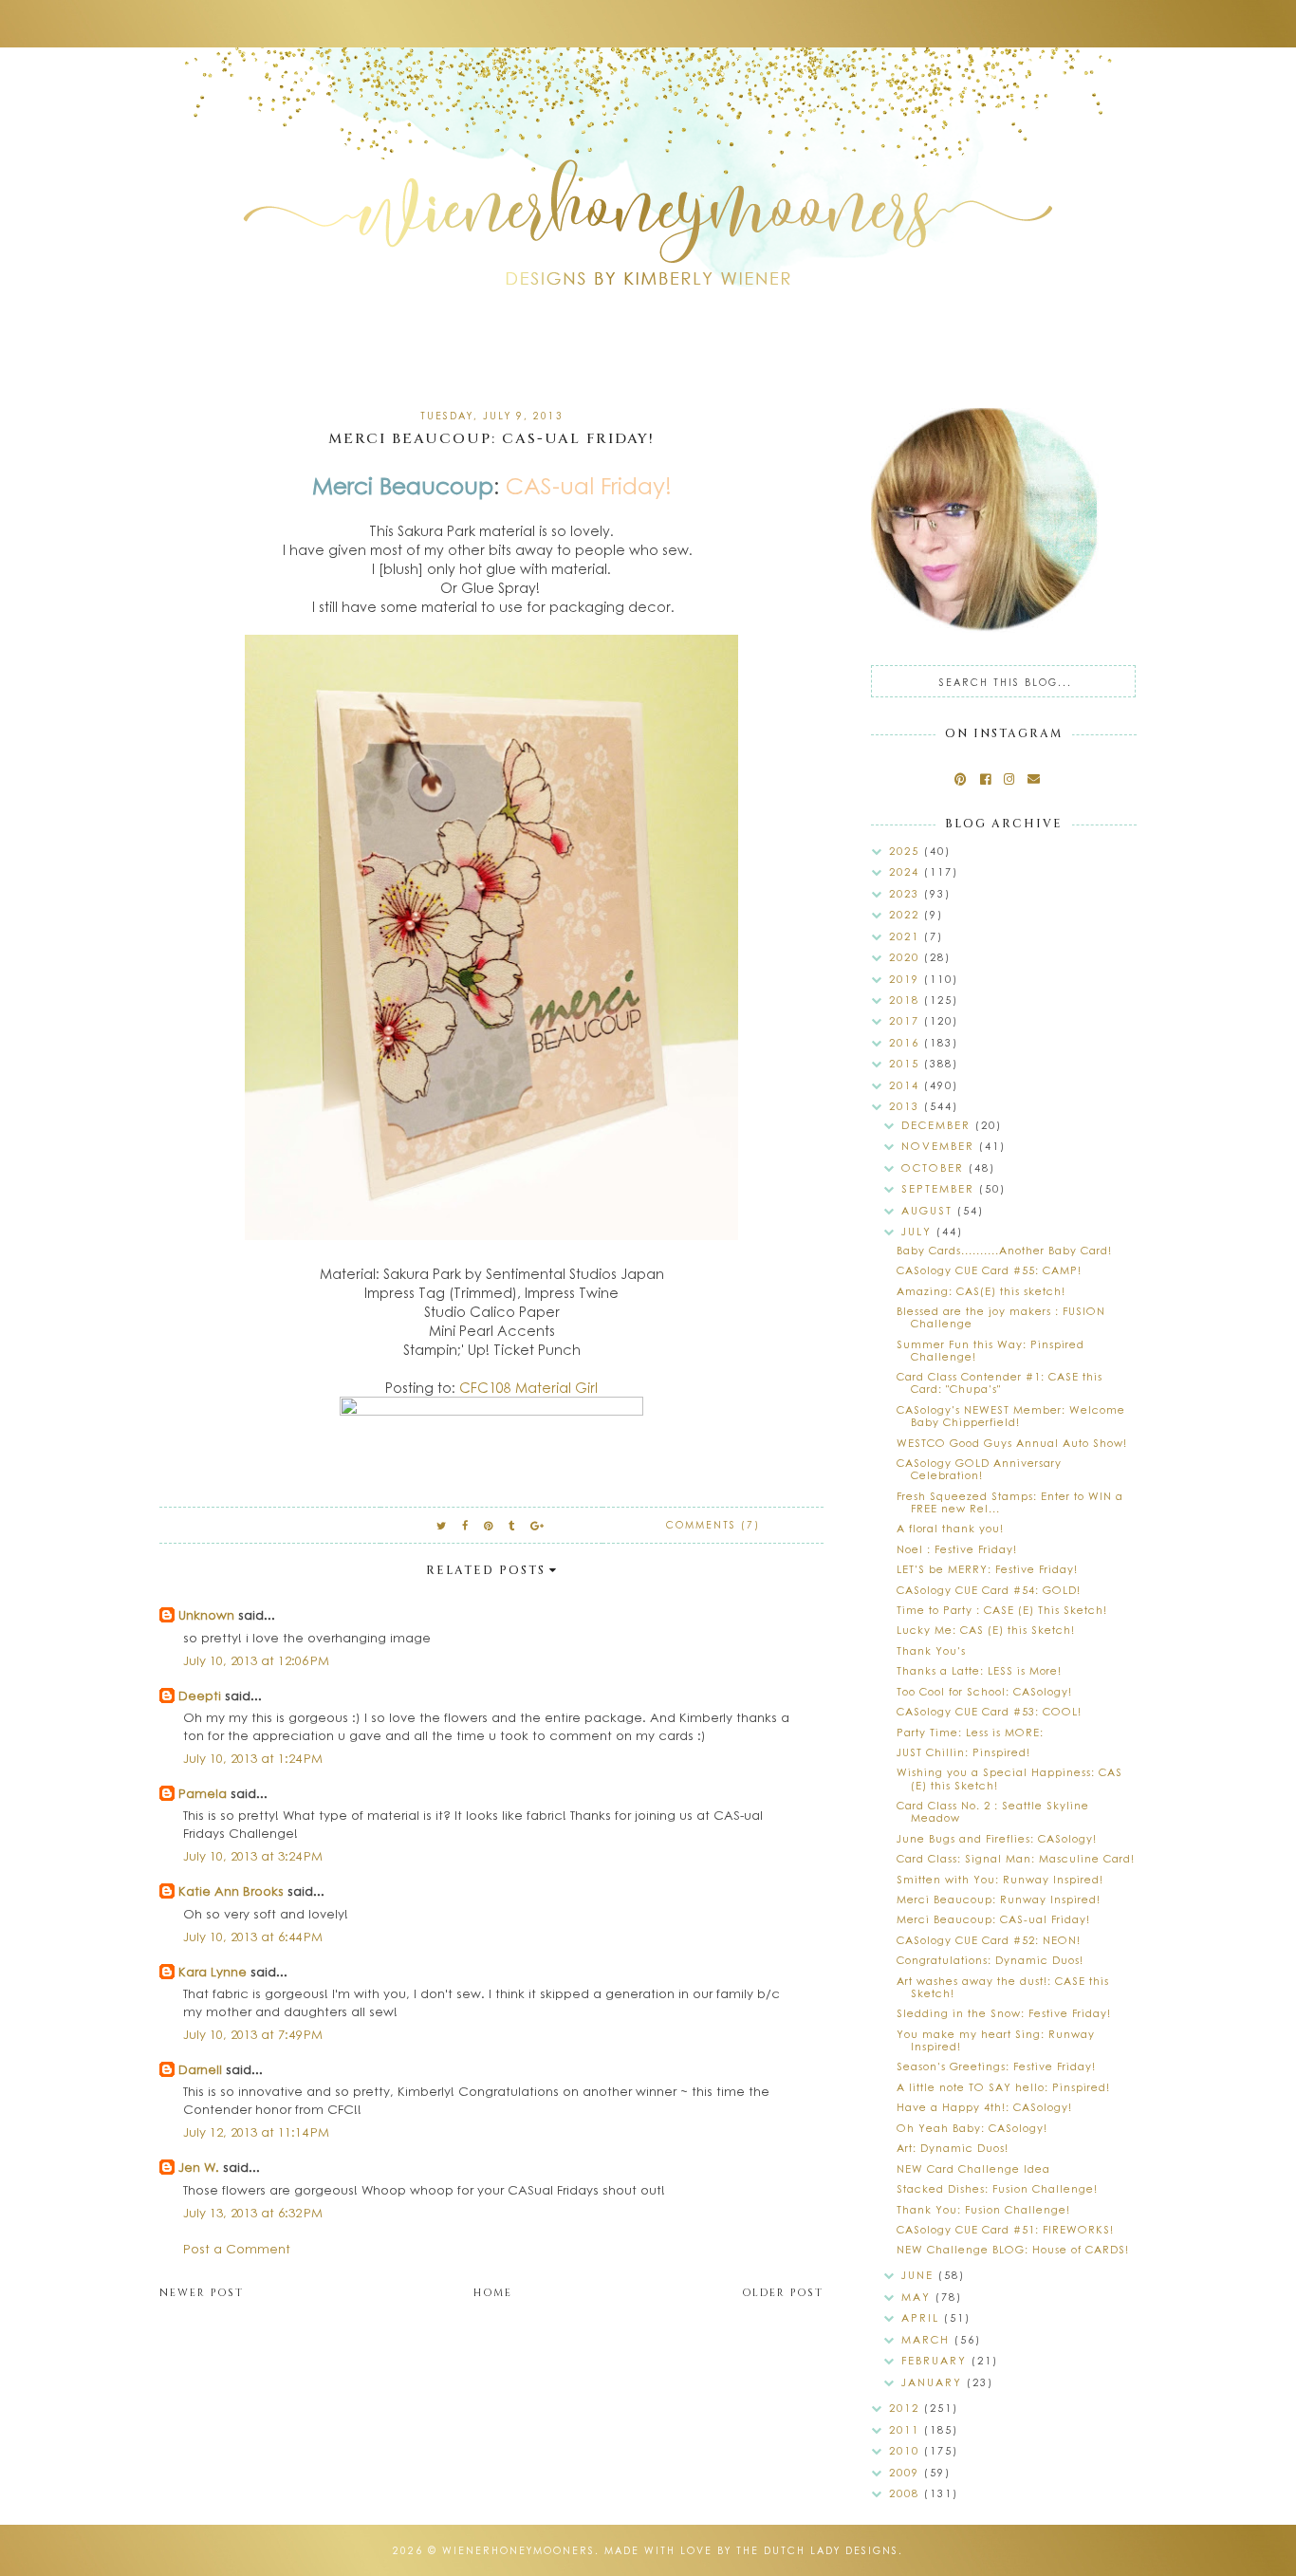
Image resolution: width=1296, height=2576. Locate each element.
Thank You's (931, 1650)
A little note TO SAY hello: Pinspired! (1003, 2087)
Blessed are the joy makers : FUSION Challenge (1001, 1317)
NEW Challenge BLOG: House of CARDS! (1013, 2249)
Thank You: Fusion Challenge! (983, 2209)
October (935, 1168)
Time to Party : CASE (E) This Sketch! (1002, 1610)
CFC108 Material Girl (528, 1387)
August (929, 1210)
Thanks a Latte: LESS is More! (979, 1670)
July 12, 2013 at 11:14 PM (256, 2131)
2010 (907, 2450)
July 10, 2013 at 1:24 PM (253, 1758)
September (940, 1188)
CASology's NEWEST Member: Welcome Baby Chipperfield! (1011, 1416)
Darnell (200, 2069)
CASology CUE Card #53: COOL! (989, 1711)
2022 (907, 914)
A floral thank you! (950, 1528)
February (936, 2360)
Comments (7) (713, 1525)
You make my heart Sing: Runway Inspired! (996, 2040)
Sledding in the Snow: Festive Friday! (1004, 2013)
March (928, 2339)
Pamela (203, 1793)
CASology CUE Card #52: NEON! (989, 1940)
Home (493, 2293)
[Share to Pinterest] (489, 1525)
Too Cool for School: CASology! (984, 1691)
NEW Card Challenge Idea (973, 2168)
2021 (907, 936)
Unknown (206, 1614)
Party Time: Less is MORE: (970, 1732)
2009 (907, 2472)
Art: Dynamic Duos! (953, 2148)
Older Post (783, 2293)
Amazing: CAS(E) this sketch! (981, 1291)
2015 (907, 1063)
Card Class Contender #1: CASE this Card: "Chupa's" (1000, 1382)
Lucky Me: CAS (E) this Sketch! (986, 1630)
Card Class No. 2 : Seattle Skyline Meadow (993, 1811)
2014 (907, 1085)
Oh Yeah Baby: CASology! (972, 2128)
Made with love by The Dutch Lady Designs (751, 2550)
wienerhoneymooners (518, 2550)
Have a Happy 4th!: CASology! (984, 2107)
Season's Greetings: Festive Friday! (996, 2066)
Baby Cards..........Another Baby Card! (1004, 1250)
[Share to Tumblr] (512, 1525)
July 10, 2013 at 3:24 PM (253, 1855)
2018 (907, 1000)
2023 (907, 893)
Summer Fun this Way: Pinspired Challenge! (991, 1350)
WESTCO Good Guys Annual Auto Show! (1012, 1443)
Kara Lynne (213, 1971)
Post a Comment (237, 2248)
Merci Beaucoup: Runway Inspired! (999, 1899)
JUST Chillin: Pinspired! (963, 1752)
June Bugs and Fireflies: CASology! (997, 1838)
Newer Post (202, 2293)
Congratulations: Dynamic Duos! (990, 1960)
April (923, 2317)
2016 (907, 1042)
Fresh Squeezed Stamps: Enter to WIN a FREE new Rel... (1010, 1502)
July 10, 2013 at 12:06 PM (256, 1660)
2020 (907, 957)
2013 (907, 1106)
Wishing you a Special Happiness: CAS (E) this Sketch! (1009, 1778)
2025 (907, 851)
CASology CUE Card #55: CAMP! (989, 1270)
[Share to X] (442, 1525)
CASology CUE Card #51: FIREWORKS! (1005, 2229)
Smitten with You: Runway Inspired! (1000, 1879)
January (934, 2382)
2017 (907, 1020)
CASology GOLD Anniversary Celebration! (979, 1469)
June (920, 2275)
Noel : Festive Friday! (957, 1549)
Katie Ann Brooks (231, 1890)
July (919, 1231)
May (918, 2297)
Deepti (200, 1695)
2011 (907, 2429)
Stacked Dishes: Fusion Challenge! (997, 2188)
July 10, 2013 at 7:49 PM (253, 2034)
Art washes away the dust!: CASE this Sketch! (1003, 1987)
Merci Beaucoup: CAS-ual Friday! (993, 1919)
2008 (907, 2493)
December (938, 1125)
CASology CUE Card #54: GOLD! (989, 1590)
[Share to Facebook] (466, 1525)
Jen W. (199, 2167)
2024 (907, 871)
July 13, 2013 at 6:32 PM (253, 2212)
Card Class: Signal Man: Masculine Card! (1016, 1858)
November (940, 1146)
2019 (907, 979)
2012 (907, 2408)
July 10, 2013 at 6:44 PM (253, 1936)
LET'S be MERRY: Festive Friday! (987, 1569)
